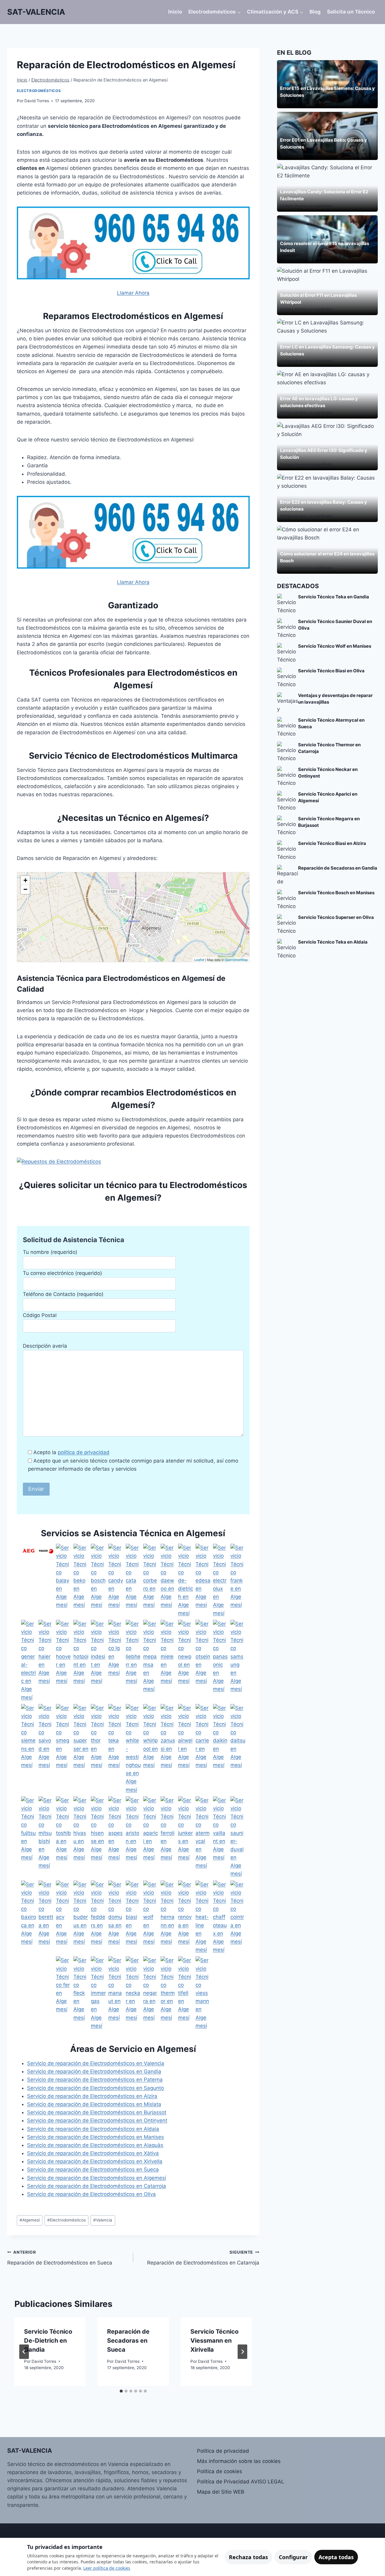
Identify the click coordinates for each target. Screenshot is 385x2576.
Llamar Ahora (133, 293)
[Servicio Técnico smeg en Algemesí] (63, 1749)
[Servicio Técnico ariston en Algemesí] (133, 1837)
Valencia (103, 2220)
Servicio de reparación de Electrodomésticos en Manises (95, 2137)
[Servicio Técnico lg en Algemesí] (116, 1661)
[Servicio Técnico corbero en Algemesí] (151, 1581)
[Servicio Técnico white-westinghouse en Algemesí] (133, 1749)
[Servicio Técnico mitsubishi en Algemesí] (46, 1837)
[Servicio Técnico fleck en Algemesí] (81, 1993)
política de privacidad (84, 1452)
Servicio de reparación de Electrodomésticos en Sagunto (95, 2088)
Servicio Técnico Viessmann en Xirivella (214, 2341)
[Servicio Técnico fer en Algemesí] (63, 1993)
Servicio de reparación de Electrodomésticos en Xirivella (95, 2161)
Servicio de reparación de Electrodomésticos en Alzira (92, 2096)
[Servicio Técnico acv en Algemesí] (63, 1917)
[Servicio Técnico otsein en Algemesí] (203, 1661)
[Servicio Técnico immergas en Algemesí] (98, 1993)
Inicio (175, 12)
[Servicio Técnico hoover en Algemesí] (63, 1661)
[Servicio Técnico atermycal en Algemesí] (203, 1837)
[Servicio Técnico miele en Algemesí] (168, 1661)
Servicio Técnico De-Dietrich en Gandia (48, 2341)
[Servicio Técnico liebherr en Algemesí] (133, 1661)
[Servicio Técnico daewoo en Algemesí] (168, 1581)
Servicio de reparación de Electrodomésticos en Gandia (94, 2071)
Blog (315, 12)
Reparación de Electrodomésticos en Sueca (60, 2258)
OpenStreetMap (236, 959)
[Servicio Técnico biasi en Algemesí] (133, 1917)
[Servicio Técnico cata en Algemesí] (133, 1581)
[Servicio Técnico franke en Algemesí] (238, 1581)
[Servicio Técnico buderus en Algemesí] (81, 1917)
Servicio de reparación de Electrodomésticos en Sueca (93, 2169)
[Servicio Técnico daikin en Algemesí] (220, 1749)
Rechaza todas (248, 2557)
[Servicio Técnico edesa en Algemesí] (203, 1581)
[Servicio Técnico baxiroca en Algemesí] (29, 1917)
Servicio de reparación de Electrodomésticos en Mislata (94, 2104)
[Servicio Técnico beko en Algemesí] (81, 1581)
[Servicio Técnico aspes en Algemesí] (116, 1837)
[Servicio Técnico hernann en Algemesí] (168, 1917)
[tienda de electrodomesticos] (133, 1162)
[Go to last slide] (24, 2352)
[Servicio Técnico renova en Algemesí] (186, 1917)
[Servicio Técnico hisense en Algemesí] (98, 1837)
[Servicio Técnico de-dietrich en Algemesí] (186, 1581)
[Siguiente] (242, 2352)
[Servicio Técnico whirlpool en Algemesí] (151, 1749)
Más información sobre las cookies (239, 2461)
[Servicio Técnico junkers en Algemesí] (186, 1837)
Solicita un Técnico (351, 12)
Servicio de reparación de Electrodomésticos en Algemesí (97, 2178)
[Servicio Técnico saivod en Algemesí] (46, 1749)
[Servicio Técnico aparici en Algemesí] (151, 1837)
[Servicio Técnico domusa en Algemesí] (116, 1917)
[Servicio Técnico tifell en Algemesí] (186, 1993)
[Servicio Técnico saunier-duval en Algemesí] (238, 1837)
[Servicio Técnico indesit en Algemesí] (98, 1661)
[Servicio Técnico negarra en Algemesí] (151, 1993)
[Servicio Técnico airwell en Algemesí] (186, 1749)
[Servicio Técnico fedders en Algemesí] (98, 1917)
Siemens (287, 102)
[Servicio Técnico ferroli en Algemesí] (168, 1837)
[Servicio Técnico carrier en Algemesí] (203, 1749)
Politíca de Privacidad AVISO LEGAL (241, 2482)
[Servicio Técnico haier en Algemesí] (46, 1661)
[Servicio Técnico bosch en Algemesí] (98, 1581)
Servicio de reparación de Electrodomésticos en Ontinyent (97, 2120)
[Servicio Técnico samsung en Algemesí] (238, 1661)
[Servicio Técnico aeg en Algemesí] (29, 1581)
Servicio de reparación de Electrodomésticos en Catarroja (97, 2186)
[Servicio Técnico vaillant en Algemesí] (220, 1837)
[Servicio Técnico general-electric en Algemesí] (29, 1661)
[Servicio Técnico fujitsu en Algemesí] (29, 1837)
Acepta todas (336, 2557)
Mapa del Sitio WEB (221, 2492)
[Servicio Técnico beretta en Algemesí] (46, 1917)
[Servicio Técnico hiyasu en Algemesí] (81, 1837)
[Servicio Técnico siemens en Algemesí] (29, 1749)
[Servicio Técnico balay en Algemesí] (63, 1581)
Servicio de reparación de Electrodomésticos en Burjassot (97, 2112)
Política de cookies (220, 2471)
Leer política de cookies (107, 2568)
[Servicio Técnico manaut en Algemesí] (116, 1993)
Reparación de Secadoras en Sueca (128, 2341)
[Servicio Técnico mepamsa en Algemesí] (151, 1661)
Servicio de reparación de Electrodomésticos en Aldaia (93, 2129)
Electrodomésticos (39, 91)
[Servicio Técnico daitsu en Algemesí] (238, 1749)
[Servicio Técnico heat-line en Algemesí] (203, 1917)
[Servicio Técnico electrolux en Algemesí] (220, 1581)
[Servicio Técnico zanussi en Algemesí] (168, 1749)
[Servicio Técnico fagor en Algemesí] (46, 1581)
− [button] (25, 889)
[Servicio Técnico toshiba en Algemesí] (63, 1837)
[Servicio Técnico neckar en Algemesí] (133, 1993)
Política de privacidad (223, 2451)
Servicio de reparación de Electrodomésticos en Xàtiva (93, 2153)
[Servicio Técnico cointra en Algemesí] (238, 1917)
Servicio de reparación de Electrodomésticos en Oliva (91, 2194)
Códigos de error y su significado (306, 154)
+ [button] (25, 880)
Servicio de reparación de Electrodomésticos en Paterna (95, 2080)
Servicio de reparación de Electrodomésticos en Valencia (96, 2063)
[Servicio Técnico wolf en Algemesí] (151, 1917)
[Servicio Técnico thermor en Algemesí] (168, 1993)
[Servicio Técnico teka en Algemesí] (116, 1749)
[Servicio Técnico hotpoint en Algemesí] (81, 1661)
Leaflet (199, 959)
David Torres (37, 101)
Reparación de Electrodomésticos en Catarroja (203, 2258)
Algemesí (30, 2220)
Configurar (293, 2557)
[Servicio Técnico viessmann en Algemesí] (203, 1993)
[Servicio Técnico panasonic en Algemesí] (220, 1661)
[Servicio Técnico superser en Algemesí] (81, 1749)
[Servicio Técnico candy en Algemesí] (116, 1581)
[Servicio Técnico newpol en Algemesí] (186, 1661)
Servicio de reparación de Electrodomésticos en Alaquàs (95, 2145)
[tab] (121, 2391)
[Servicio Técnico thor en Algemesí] (98, 1749)
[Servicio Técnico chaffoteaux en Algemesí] (220, 1917)
